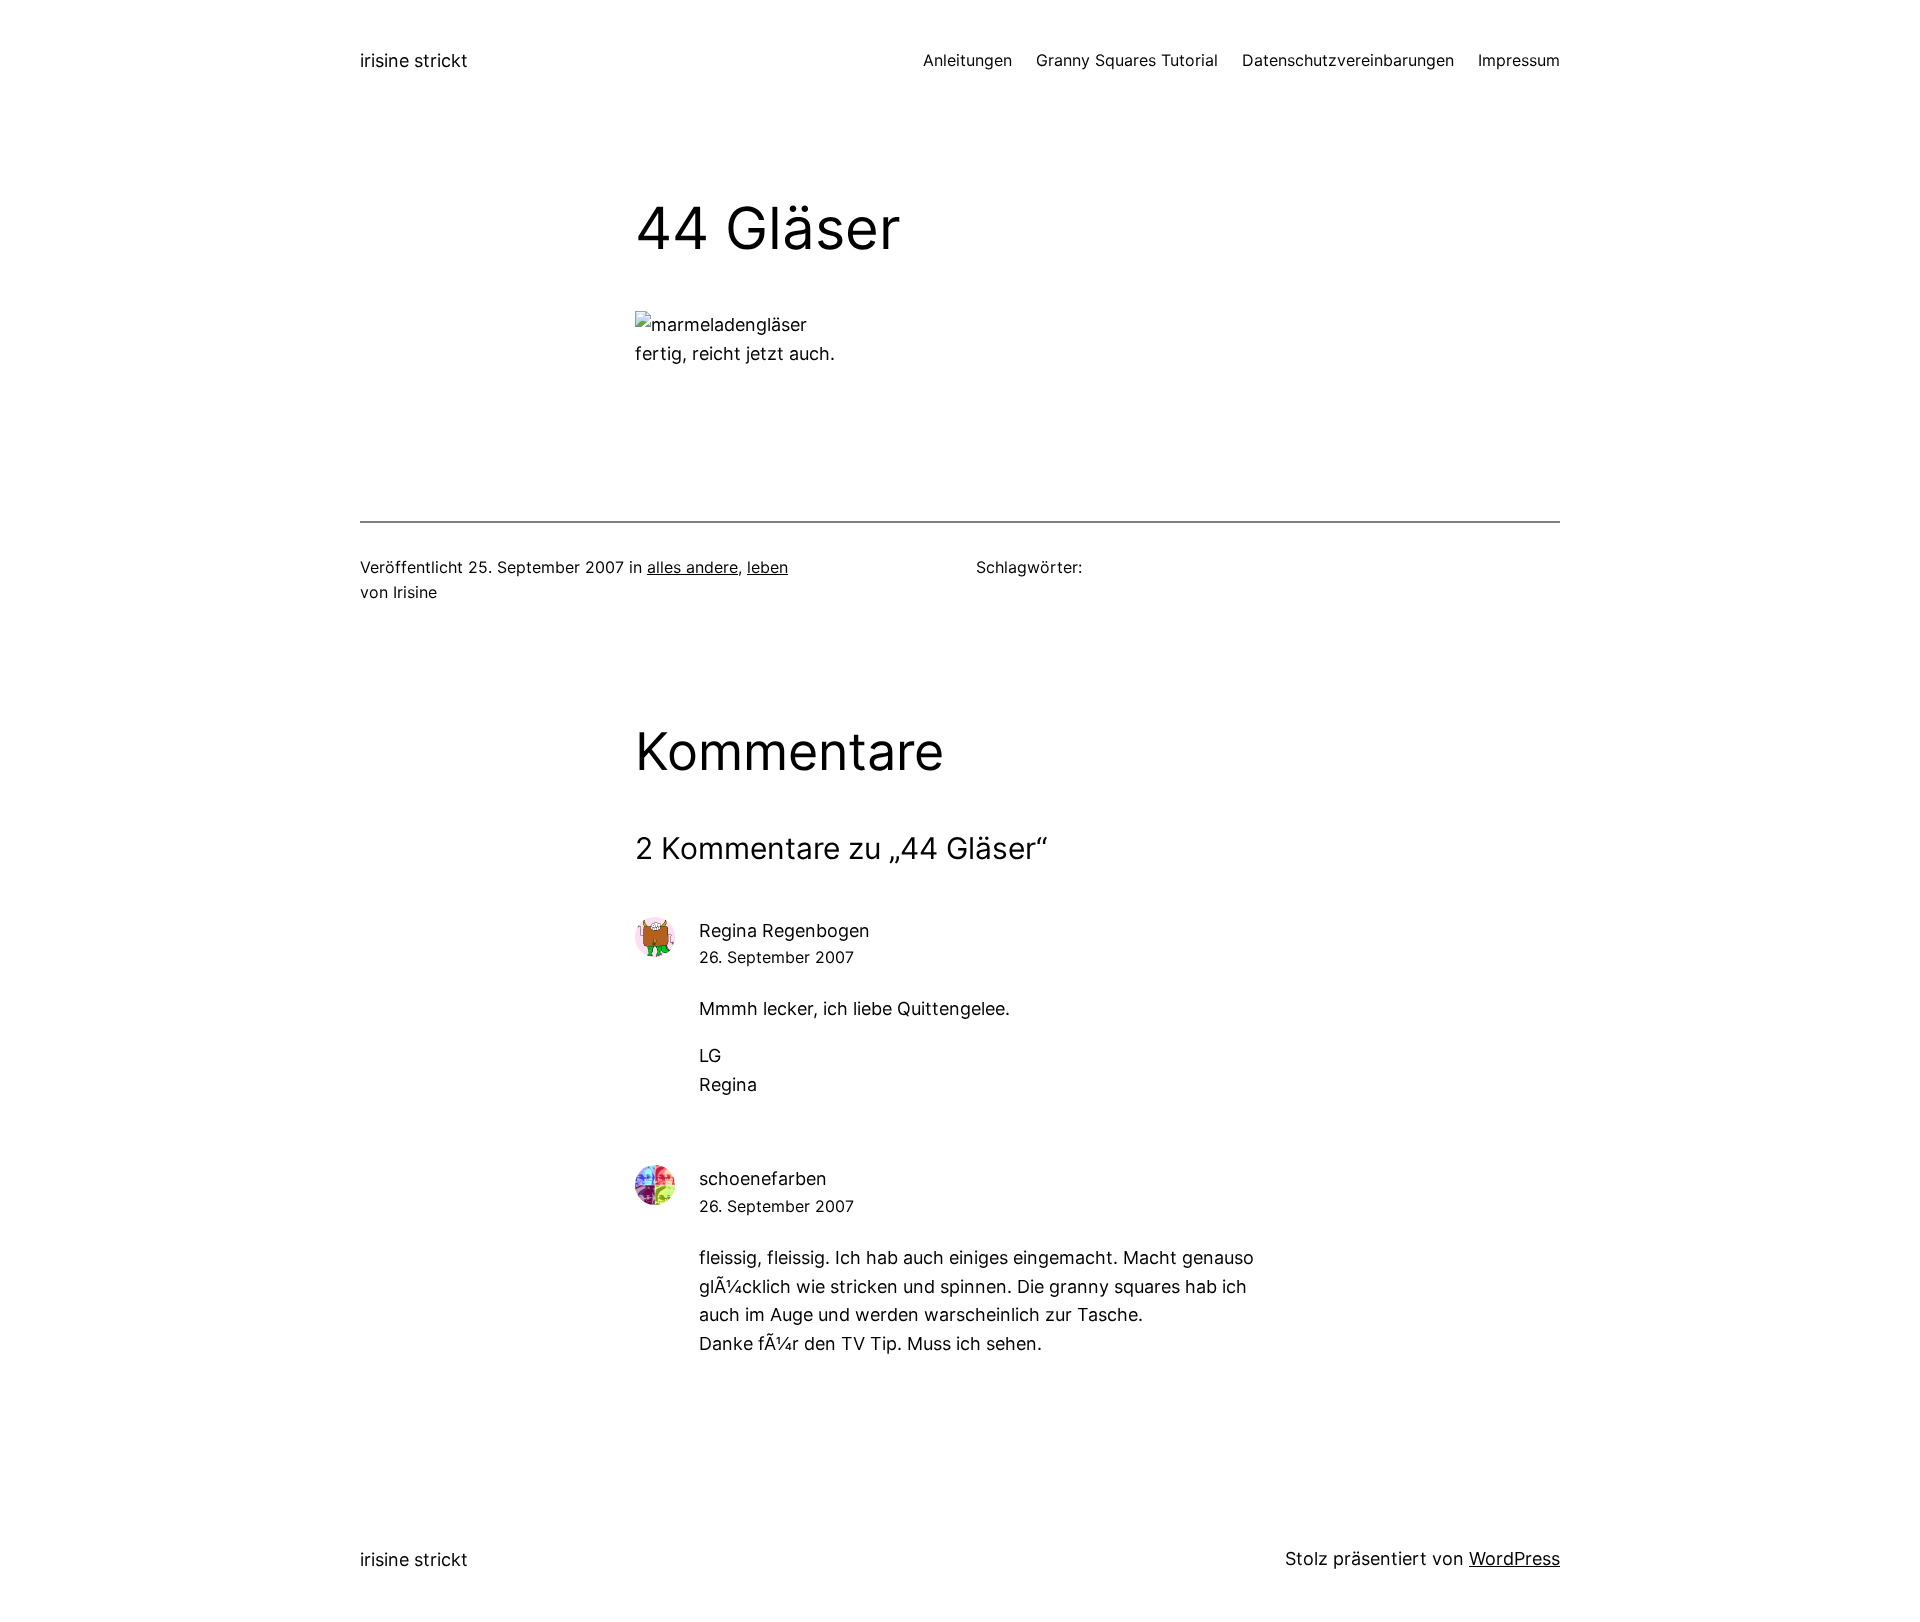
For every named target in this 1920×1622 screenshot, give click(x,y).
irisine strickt (414, 60)
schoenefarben (763, 1178)
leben (767, 567)
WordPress (1514, 1558)
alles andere (692, 567)
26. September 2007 (776, 957)
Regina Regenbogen (784, 930)
